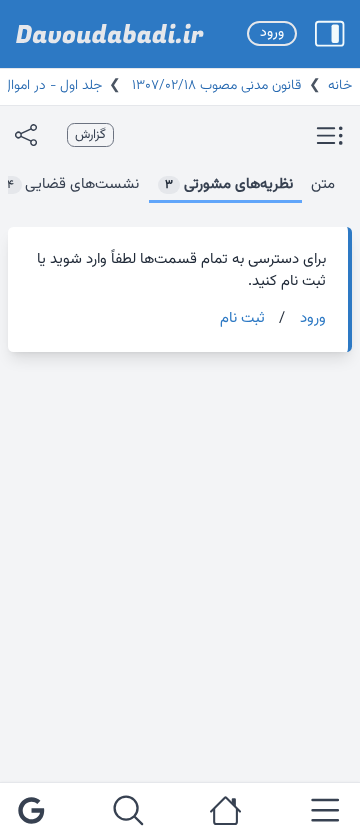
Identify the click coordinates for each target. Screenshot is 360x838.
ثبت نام (242, 319)
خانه (340, 86)
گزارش (90, 135)
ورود (272, 33)
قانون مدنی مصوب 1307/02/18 (214, 86)
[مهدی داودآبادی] (110, 34)
